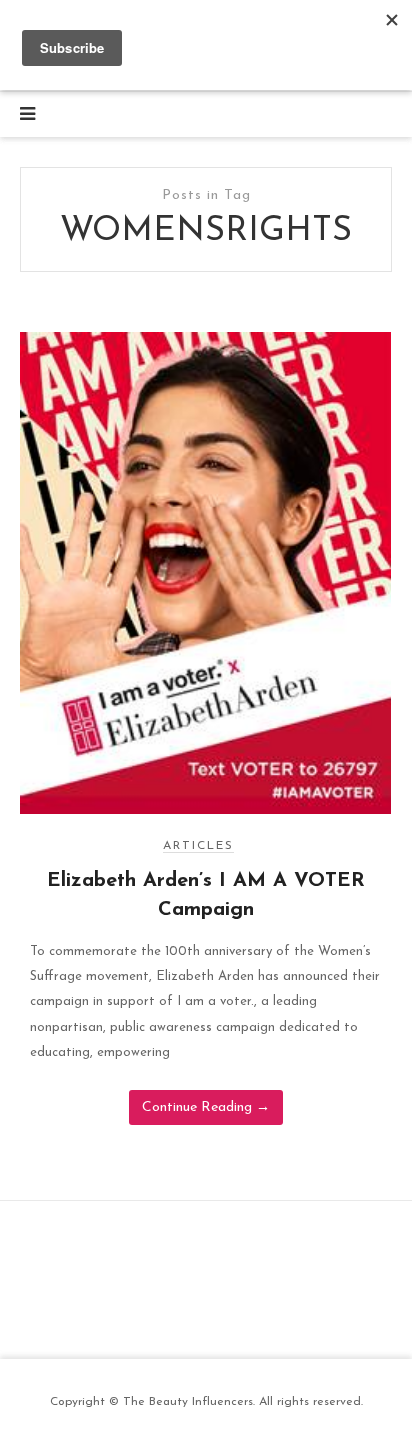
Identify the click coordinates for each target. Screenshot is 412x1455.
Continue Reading (206, 1107)
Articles (198, 846)
